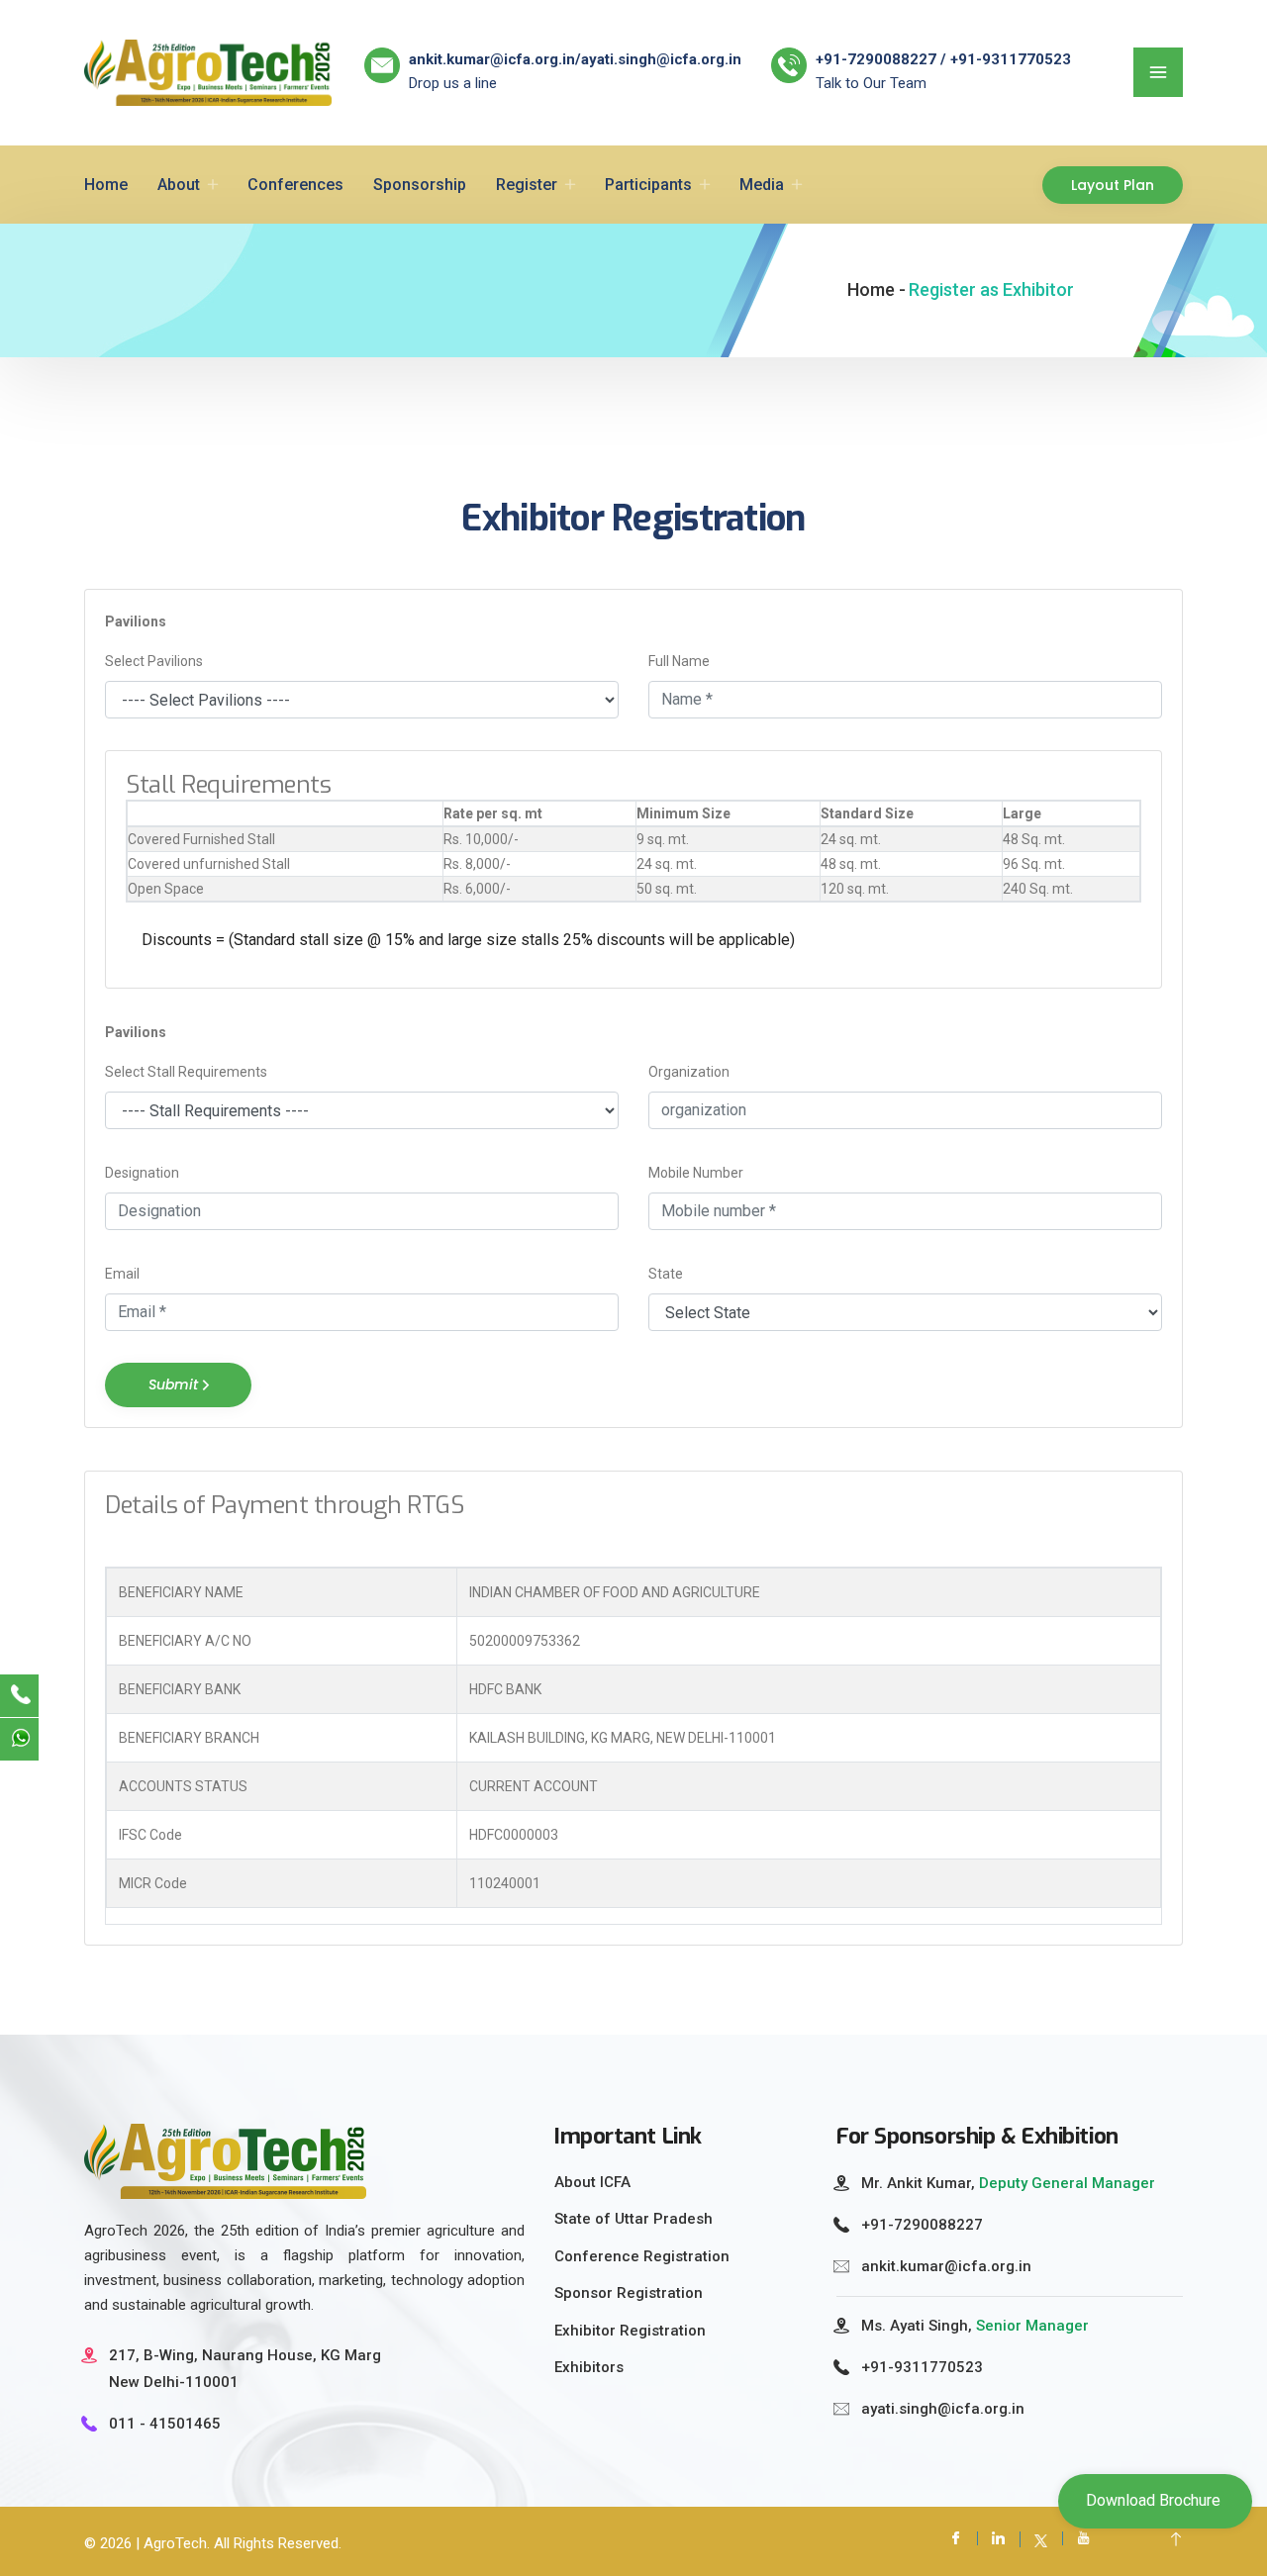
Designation (142, 1173)
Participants (648, 185)
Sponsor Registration (629, 2293)
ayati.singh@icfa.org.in (661, 59)
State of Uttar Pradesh (633, 2219)
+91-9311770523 (922, 2367)
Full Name (679, 661)
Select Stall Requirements (186, 1072)
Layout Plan (1113, 185)
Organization (689, 1072)
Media (762, 185)
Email (122, 1274)
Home (106, 185)
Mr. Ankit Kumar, (1008, 2183)
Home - (877, 289)
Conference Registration (642, 2256)
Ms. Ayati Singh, (975, 2326)
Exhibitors (589, 2367)
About (179, 185)
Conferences (295, 185)
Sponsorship (420, 185)
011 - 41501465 (165, 2424)
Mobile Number (696, 1173)
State (666, 1274)
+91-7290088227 (922, 2225)
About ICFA (592, 2182)
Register (527, 185)
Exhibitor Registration (630, 2331)
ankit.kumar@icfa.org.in (492, 59)
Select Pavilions (154, 661)
